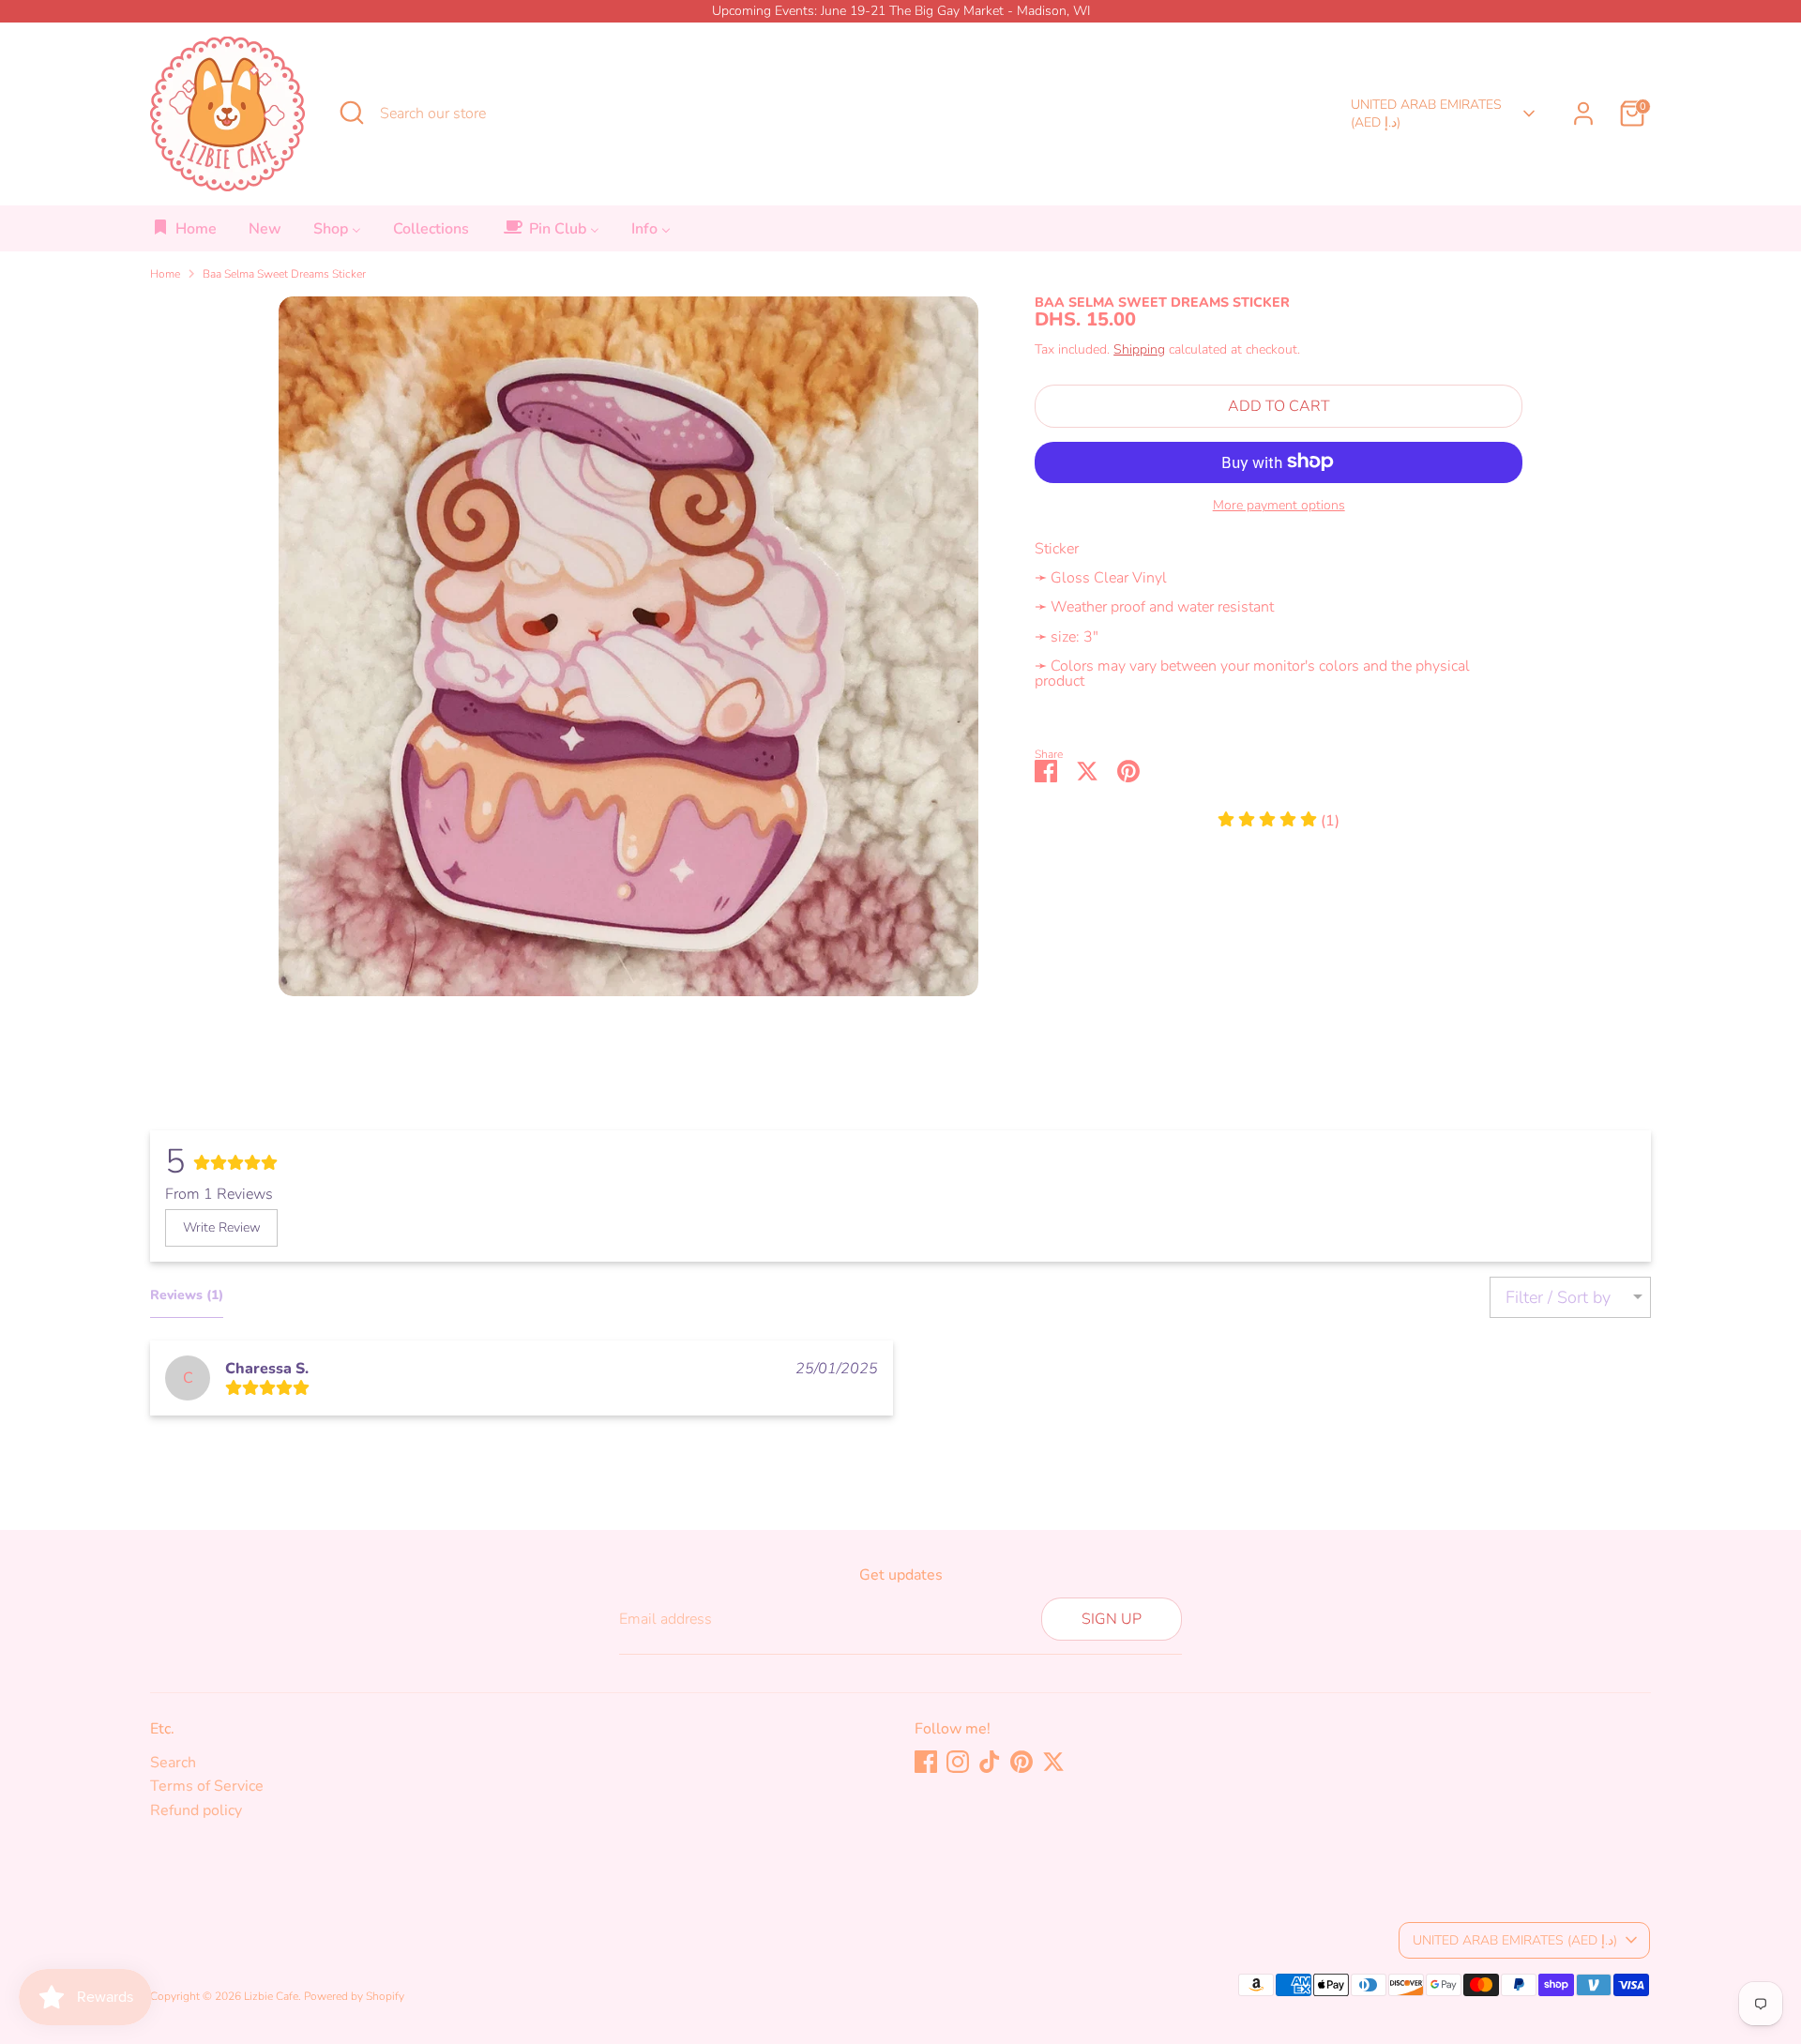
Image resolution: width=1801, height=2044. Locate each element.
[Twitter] (1053, 1762)
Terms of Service (207, 1786)
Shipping (1139, 348)
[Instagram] (958, 1762)
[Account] (1583, 114)
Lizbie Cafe (271, 1996)
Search (173, 1763)
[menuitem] (184, 234)
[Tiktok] (990, 1762)
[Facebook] (926, 1762)
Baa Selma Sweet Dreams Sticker (284, 274)
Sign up (1112, 1619)
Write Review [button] (222, 1227)
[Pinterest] (1022, 1762)
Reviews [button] (187, 1295)
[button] (1279, 820)
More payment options (1279, 505)
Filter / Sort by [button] (1558, 1297)
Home (165, 274)
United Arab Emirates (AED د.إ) (1426, 114)
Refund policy (196, 1810)
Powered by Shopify (354, 1996)
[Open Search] (352, 113)
